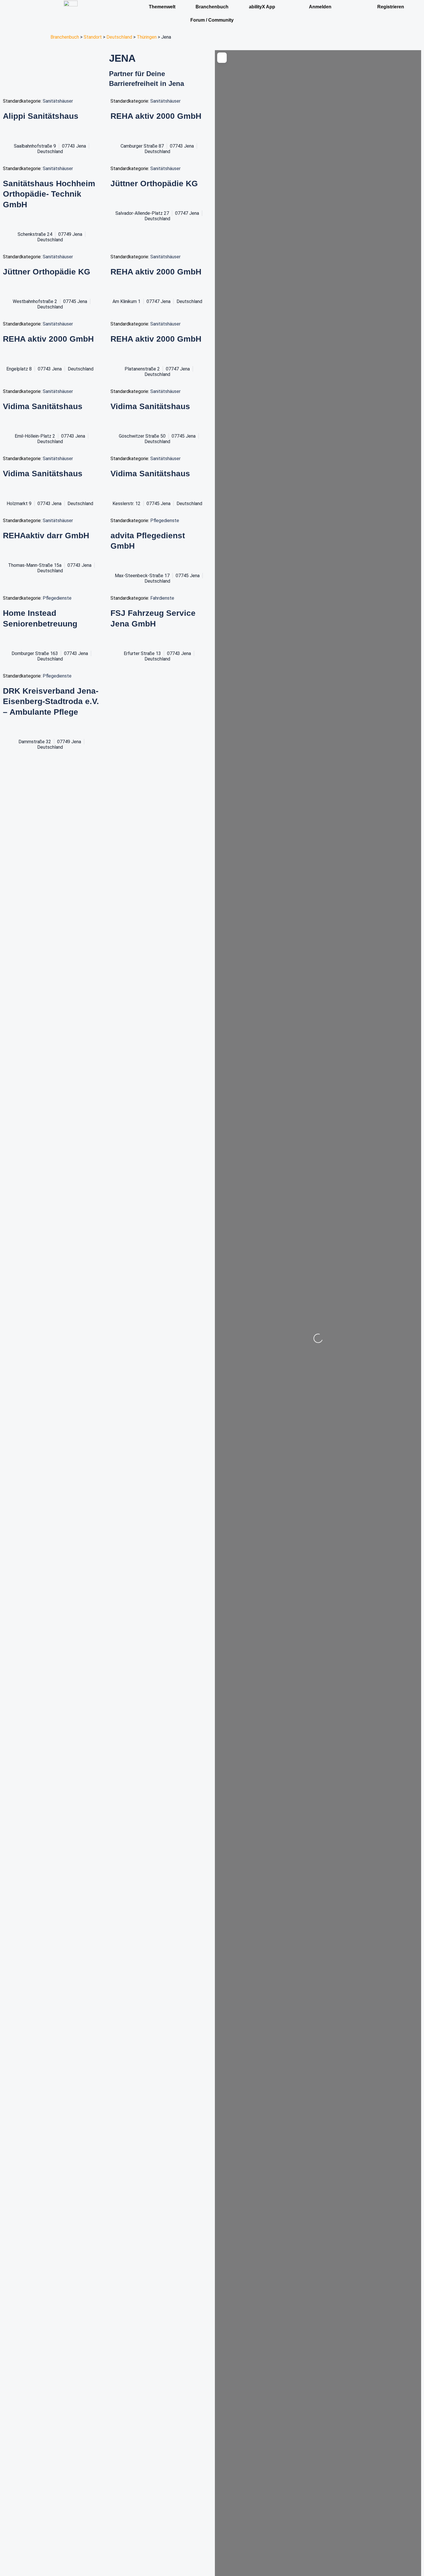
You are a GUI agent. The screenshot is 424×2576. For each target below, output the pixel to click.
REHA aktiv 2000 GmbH (156, 116)
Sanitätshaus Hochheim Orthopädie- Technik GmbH (49, 194)
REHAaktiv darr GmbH (46, 536)
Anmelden (320, 7)
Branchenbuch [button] (212, 7)
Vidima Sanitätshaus (43, 406)
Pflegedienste (165, 521)
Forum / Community (212, 20)
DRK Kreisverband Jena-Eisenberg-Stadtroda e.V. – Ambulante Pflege (51, 701)
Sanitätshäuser (58, 101)
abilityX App (262, 7)
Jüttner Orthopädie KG (154, 184)
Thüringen (147, 37)
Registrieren (391, 7)
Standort (93, 37)
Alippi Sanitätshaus (41, 116)
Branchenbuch (65, 37)
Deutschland (119, 37)
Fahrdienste (162, 598)
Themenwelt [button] (162, 7)
